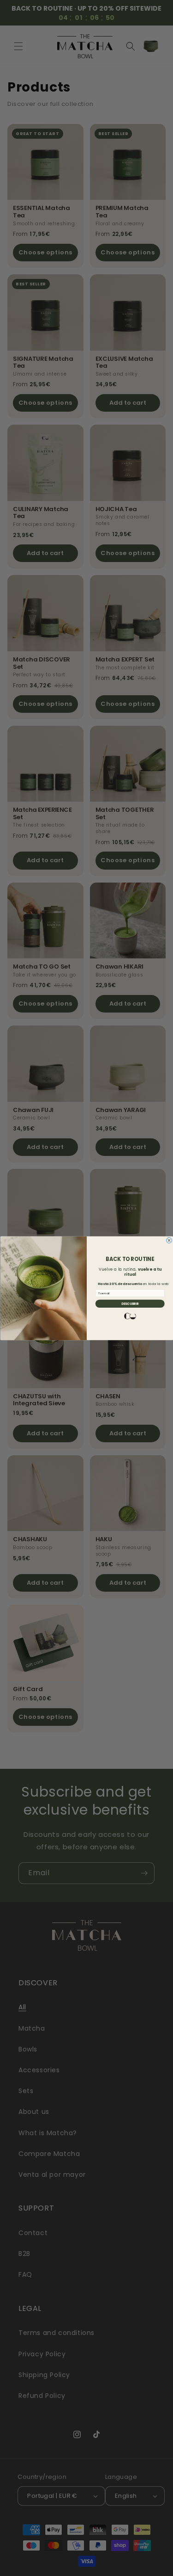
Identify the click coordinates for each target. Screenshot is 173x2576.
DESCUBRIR (130, 1303)
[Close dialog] (169, 1240)
